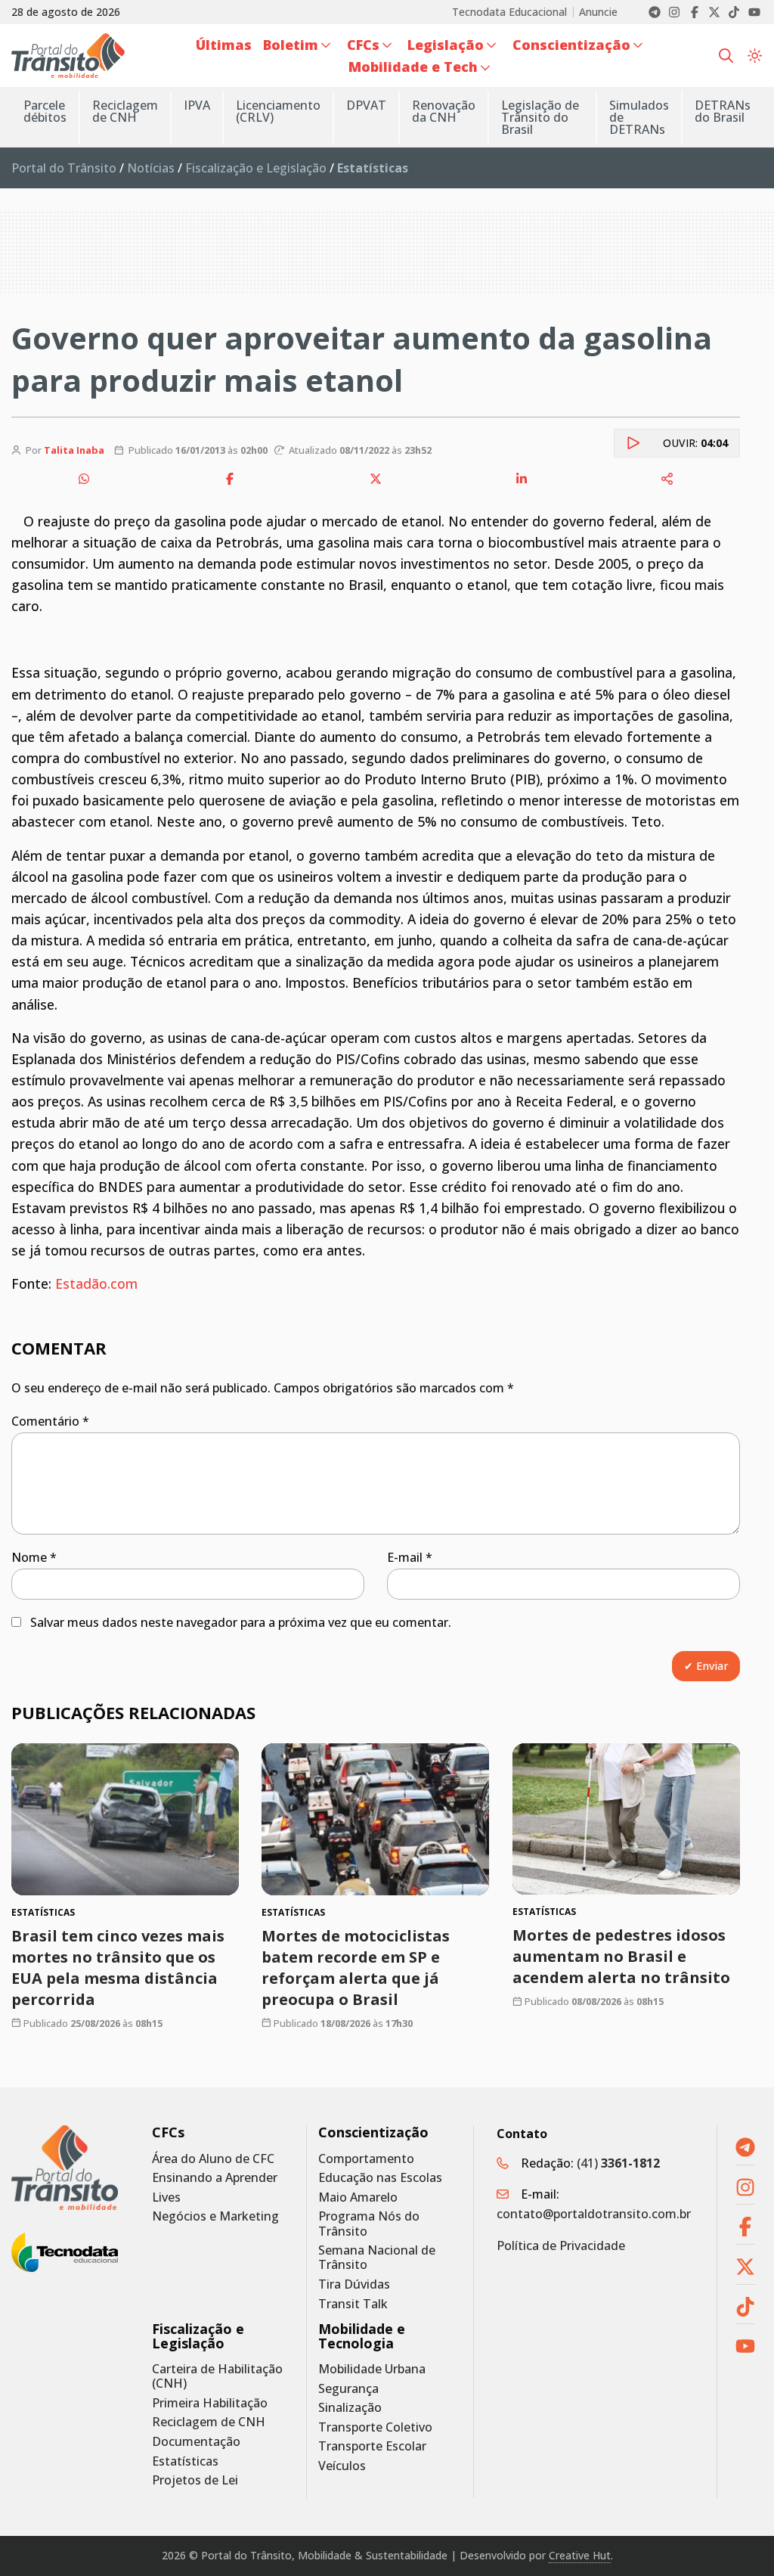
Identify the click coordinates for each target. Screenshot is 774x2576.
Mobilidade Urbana (372, 2369)
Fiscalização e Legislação (256, 168)
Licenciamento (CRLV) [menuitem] (278, 111)
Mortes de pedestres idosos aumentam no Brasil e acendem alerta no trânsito (621, 1957)
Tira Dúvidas (354, 2284)
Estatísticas (185, 2461)
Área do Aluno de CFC (213, 2159)
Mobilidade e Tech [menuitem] (413, 67)
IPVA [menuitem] (197, 105)
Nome (34, 1557)
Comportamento (366, 2159)
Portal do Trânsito (64, 168)
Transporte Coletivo (375, 2427)
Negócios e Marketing (215, 2216)
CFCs (168, 2132)
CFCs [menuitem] (363, 45)
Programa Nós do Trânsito (369, 2224)
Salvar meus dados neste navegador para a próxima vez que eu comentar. (241, 1622)
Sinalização (350, 2408)
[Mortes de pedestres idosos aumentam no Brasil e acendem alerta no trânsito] (626, 1819)
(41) (618, 2163)
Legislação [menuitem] (446, 45)
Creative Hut (580, 2555)
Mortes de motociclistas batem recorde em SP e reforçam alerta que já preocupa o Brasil (356, 1968)
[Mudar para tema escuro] (755, 55)
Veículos (342, 2466)
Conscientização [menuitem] (571, 45)
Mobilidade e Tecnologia (362, 2336)
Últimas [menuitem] (224, 45)
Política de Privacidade (561, 2245)
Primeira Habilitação (210, 2403)
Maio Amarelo (358, 2197)
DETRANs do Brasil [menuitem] (723, 111)
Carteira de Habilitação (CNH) (217, 2376)
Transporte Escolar (372, 2446)
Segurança (348, 2389)
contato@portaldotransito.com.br (594, 2214)
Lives (166, 2197)
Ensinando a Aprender (215, 2178)
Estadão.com (96, 1283)
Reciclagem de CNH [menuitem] (125, 111)
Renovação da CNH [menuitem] (444, 111)
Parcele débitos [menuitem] (45, 111)
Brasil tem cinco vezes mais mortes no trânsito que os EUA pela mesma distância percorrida (118, 1968)
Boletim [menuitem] (291, 45)
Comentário (50, 1421)
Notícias (151, 168)
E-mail (410, 1557)
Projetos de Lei (195, 2480)
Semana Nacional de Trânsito (377, 2258)
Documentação (196, 2442)
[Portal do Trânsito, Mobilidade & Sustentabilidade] (65, 2168)
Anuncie (598, 12)
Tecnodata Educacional (509, 12)
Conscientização (373, 2132)
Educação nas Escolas (380, 2178)
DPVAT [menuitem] (366, 105)
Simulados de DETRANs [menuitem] (639, 117)
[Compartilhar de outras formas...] (667, 479)
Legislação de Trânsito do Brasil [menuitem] (540, 117)
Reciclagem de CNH (209, 2422)
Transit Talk (353, 2304)
